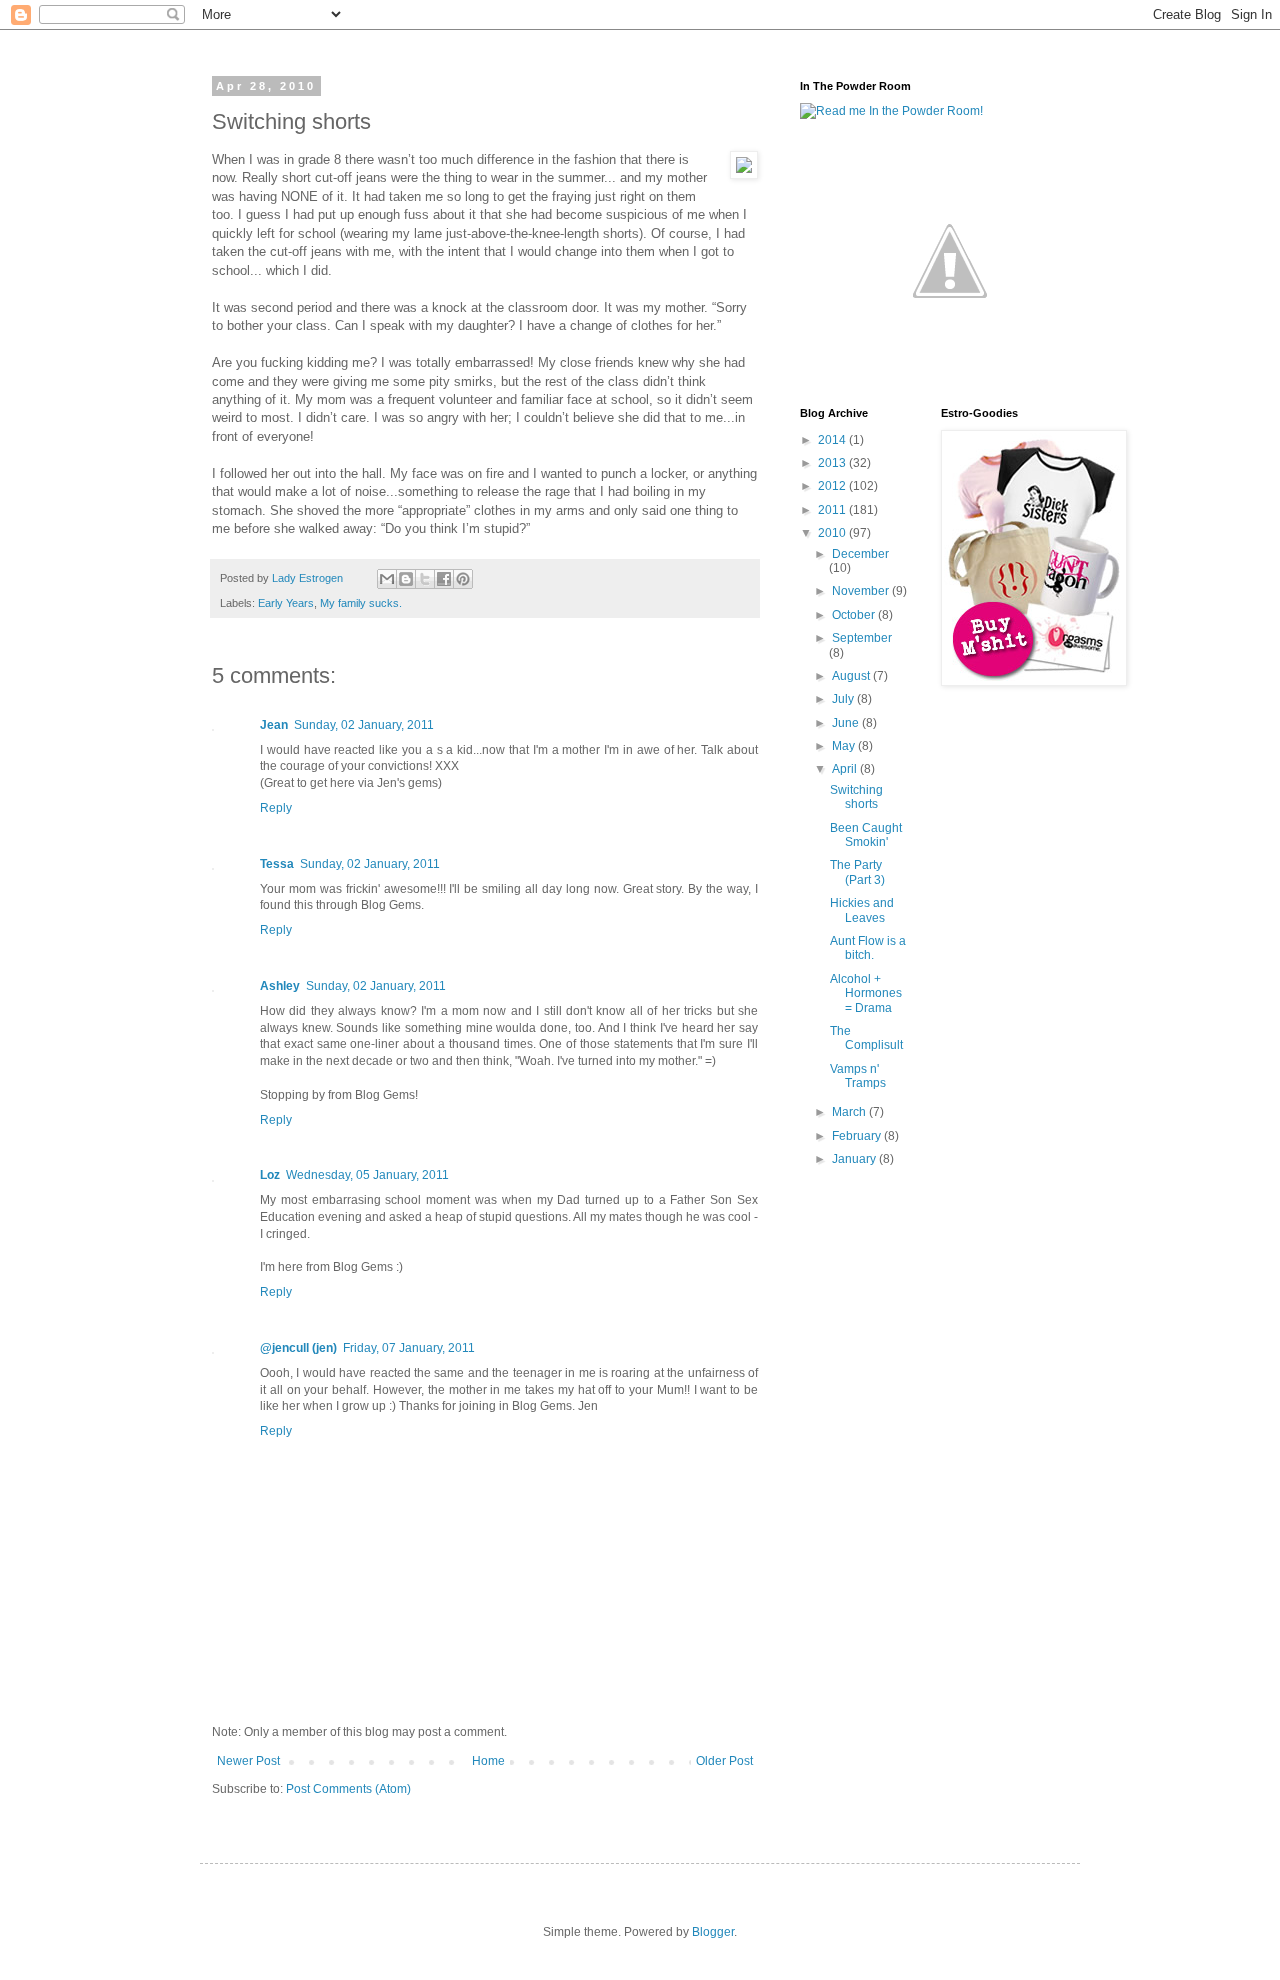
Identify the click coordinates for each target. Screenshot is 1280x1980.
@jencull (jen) (298, 1348)
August (852, 676)
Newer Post (248, 1761)
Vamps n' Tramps (858, 1076)
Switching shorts (856, 797)
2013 (833, 463)
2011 (833, 510)
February (858, 1136)
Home (488, 1761)
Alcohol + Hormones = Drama (866, 993)
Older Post (724, 1761)
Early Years (286, 603)
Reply (276, 808)
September (862, 638)
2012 (833, 486)
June (847, 723)
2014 (833, 440)
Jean (274, 725)
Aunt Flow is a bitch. (868, 948)
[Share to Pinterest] (463, 579)
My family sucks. (361, 603)
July (844, 699)
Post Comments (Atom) (348, 1789)
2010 (833, 533)
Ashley (280, 986)
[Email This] (387, 579)
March (850, 1112)
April (846, 769)
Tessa (277, 864)
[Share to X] (425, 579)
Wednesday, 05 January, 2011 (367, 1175)
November (862, 591)
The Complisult (866, 1038)
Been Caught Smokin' (866, 835)
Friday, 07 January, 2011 (409, 1348)
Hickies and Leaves (862, 910)
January (855, 1159)
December (860, 554)
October (855, 615)
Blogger (713, 1932)
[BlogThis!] (406, 579)
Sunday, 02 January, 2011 (364, 725)
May (845, 746)
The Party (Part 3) (857, 872)
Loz (270, 1175)
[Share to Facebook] (444, 579)
